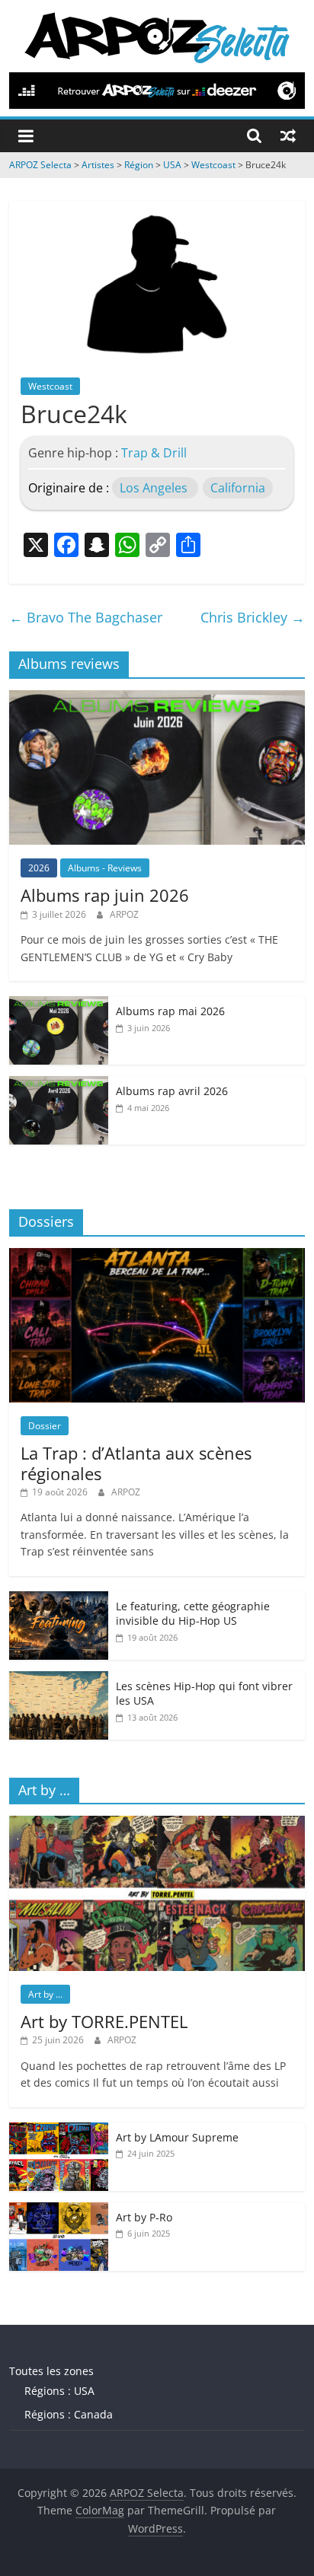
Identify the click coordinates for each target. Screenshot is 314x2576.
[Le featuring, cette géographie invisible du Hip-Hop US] (59, 1599)
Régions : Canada (69, 2414)
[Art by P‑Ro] (59, 2210)
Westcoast (50, 386)
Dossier (45, 1426)
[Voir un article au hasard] (288, 135)
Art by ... (45, 1994)
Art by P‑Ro (144, 2217)
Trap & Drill (154, 453)
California (238, 488)
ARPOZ (124, 914)
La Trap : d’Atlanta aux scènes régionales (136, 1463)
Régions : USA (59, 2391)
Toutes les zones (51, 2371)
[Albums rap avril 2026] (59, 1084)
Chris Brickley (253, 617)
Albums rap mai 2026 (170, 1011)
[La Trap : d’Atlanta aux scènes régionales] (157, 1256)
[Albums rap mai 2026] (59, 1004)
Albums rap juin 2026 (105, 895)
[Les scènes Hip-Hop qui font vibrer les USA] (59, 1679)
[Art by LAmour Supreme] (59, 2130)
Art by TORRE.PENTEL (104, 2021)
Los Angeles (154, 488)
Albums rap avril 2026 (172, 1091)
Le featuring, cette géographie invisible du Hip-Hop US (193, 1614)
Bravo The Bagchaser (86, 617)
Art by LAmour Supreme (177, 2137)
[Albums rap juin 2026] (157, 698)
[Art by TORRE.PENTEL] (157, 1824)
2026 (39, 868)
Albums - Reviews (105, 868)
